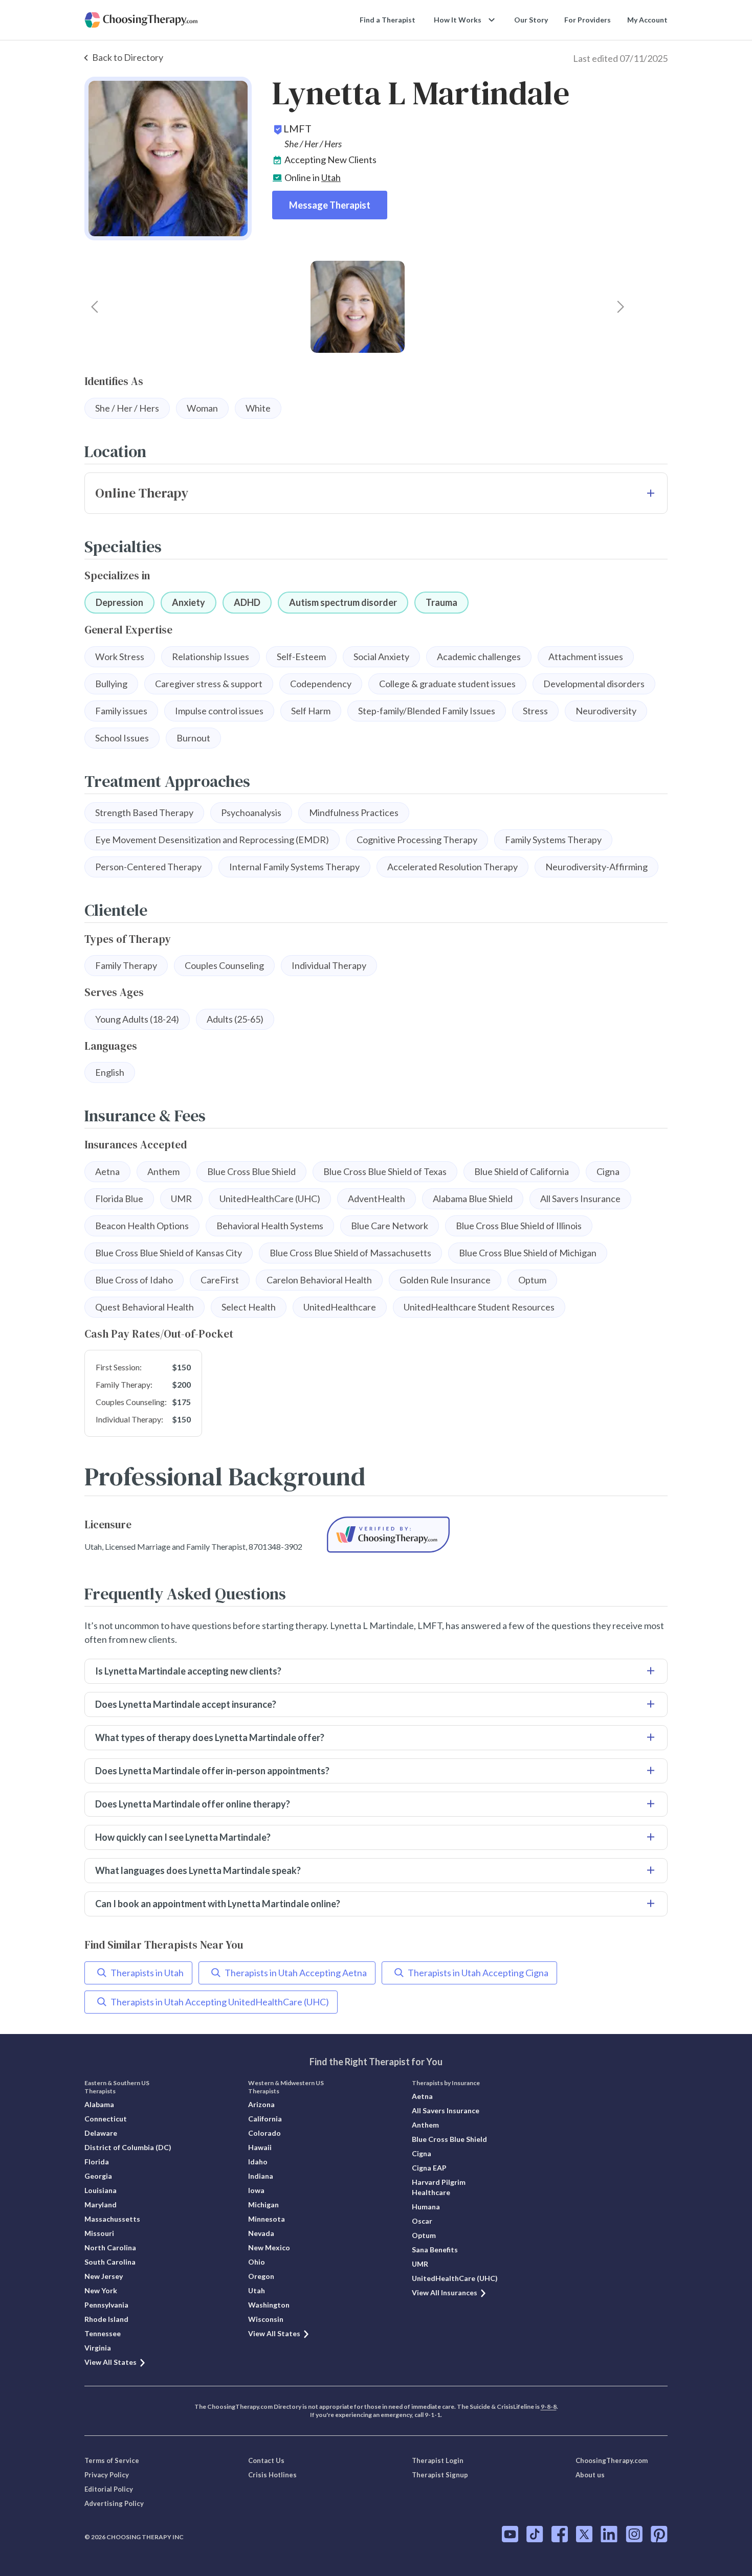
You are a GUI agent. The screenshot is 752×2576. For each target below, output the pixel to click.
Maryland (101, 2205)
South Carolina (110, 2262)
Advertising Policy (114, 2503)
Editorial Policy (109, 2489)
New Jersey (104, 2276)
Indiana (261, 2176)
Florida (97, 2162)
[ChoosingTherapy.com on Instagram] (634, 2534)
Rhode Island (106, 2319)
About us (590, 2475)
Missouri (99, 2233)
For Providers (588, 20)
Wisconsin (266, 2319)
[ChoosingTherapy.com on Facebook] (560, 2534)
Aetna (422, 2096)
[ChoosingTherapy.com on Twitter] (584, 2534)
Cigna (422, 2153)
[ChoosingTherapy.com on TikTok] (535, 2534)
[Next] (621, 307)
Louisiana (101, 2190)
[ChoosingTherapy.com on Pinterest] (659, 2534)
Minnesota (267, 2219)
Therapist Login (438, 2460)
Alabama (99, 2104)
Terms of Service (112, 2460)
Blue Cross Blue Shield (449, 2139)
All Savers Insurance (446, 2110)
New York (101, 2290)
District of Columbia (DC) (128, 2147)
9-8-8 (549, 2406)
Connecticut (106, 2119)
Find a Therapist (388, 20)
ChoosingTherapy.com (612, 2460)
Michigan (263, 2205)
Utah (331, 177)
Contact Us (266, 2460)
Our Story (531, 20)
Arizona (261, 2104)
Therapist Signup (440, 2475)
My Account (647, 20)
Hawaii (260, 2147)
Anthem (425, 2125)
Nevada (261, 2233)
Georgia (98, 2176)
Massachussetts (112, 2219)
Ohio (257, 2262)
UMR (420, 2264)
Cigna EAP (429, 2168)
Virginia (98, 2348)
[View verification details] (388, 1535)
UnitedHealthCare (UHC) (455, 2278)
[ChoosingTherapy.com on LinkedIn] (609, 2534)
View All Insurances (445, 2292)
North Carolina (110, 2247)
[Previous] (95, 307)
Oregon (261, 2276)
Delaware (101, 2133)
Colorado (264, 2133)
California (265, 2119)
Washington (269, 2305)
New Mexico (269, 2247)
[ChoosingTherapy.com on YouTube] (510, 2534)
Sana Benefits (435, 2250)
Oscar (422, 2221)
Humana (426, 2207)
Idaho (258, 2162)
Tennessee (103, 2333)
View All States (110, 2362)
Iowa (256, 2190)
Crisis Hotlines (272, 2475)
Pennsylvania (106, 2305)
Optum (424, 2235)
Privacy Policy (107, 2475)
